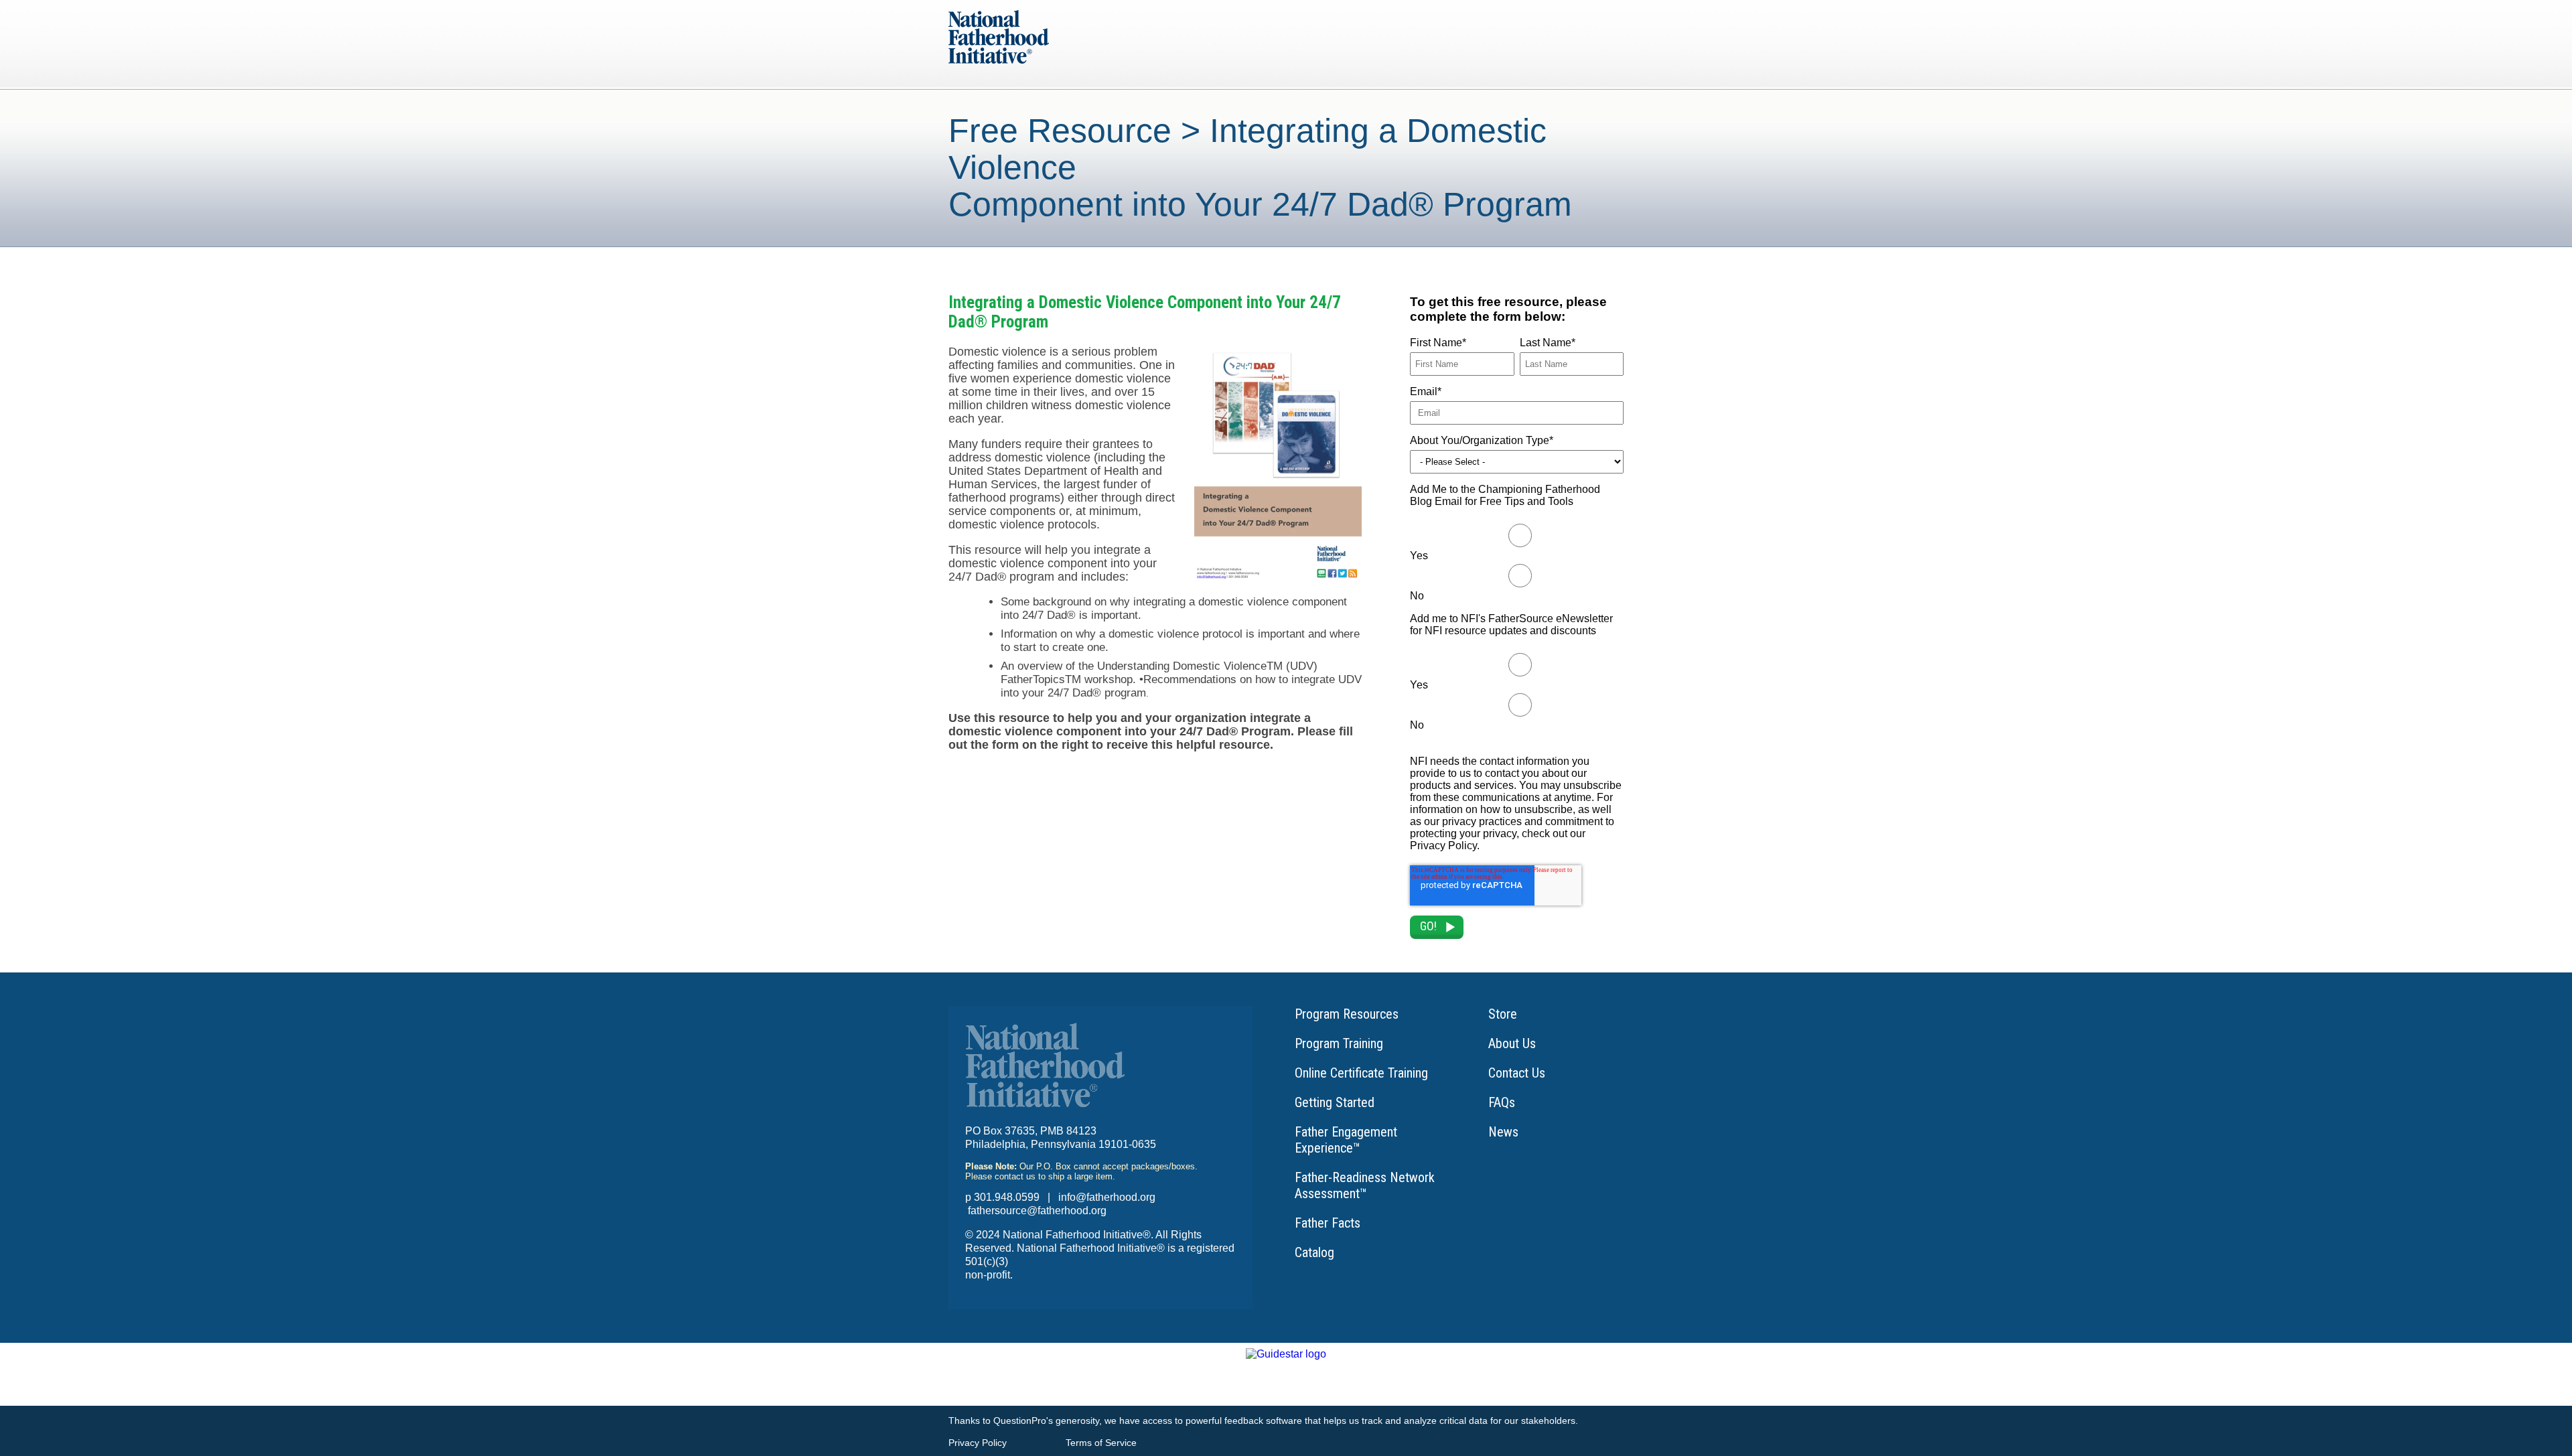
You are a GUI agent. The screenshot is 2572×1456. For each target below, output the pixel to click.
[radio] (1517, 542)
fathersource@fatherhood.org (1037, 1211)
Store (1503, 1014)
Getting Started (1335, 1102)
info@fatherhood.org (1107, 1197)
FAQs (1502, 1102)
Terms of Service (1101, 1443)
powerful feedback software (1244, 1421)
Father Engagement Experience (1346, 1140)
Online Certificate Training (1361, 1073)
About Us (1512, 1043)
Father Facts (1328, 1223)
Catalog (1314, 1252)
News (1503, 1132)
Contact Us (1517, 1073)
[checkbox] (1517, 562)
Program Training (1339, 1043)
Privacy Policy (978, 1443)
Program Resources (1347, 1014)
